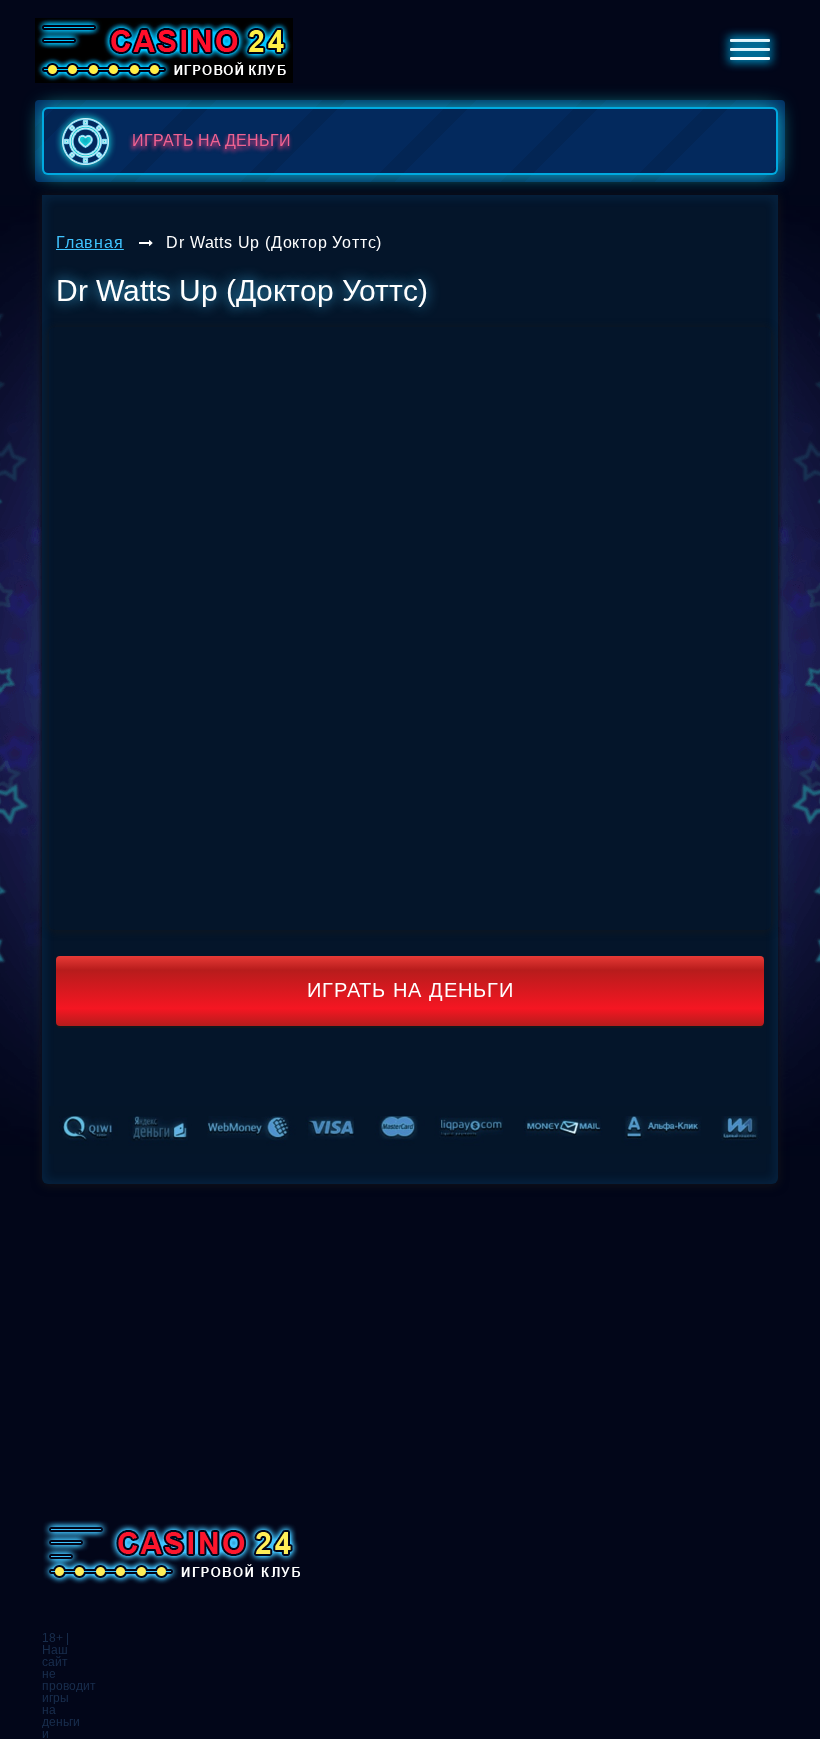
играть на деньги (211, 140)
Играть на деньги (410, 990)
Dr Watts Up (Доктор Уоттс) (274, 242)
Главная (90, 242)
